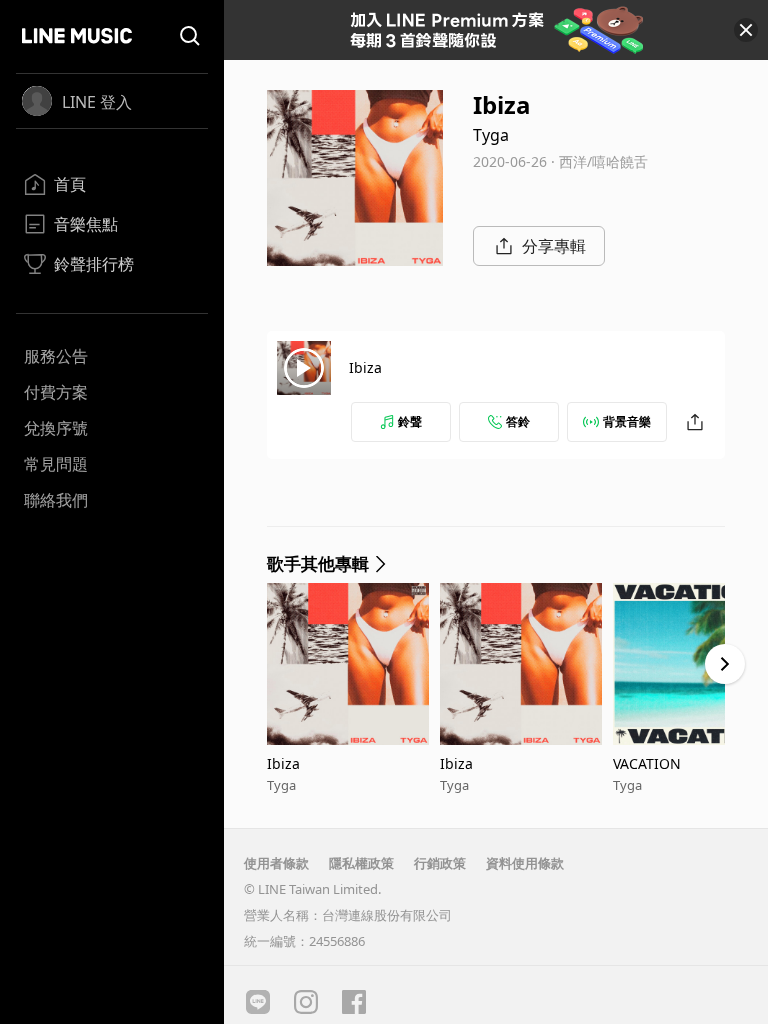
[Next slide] (725, 664)
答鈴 (518, 421)
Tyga (491, 135)
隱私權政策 (361, 863)
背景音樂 (627, 421)
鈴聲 (410, 421)
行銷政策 (440, 863)
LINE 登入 (97, 102)
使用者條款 (276, 863)
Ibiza (365, 367)
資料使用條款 (525, 863)
